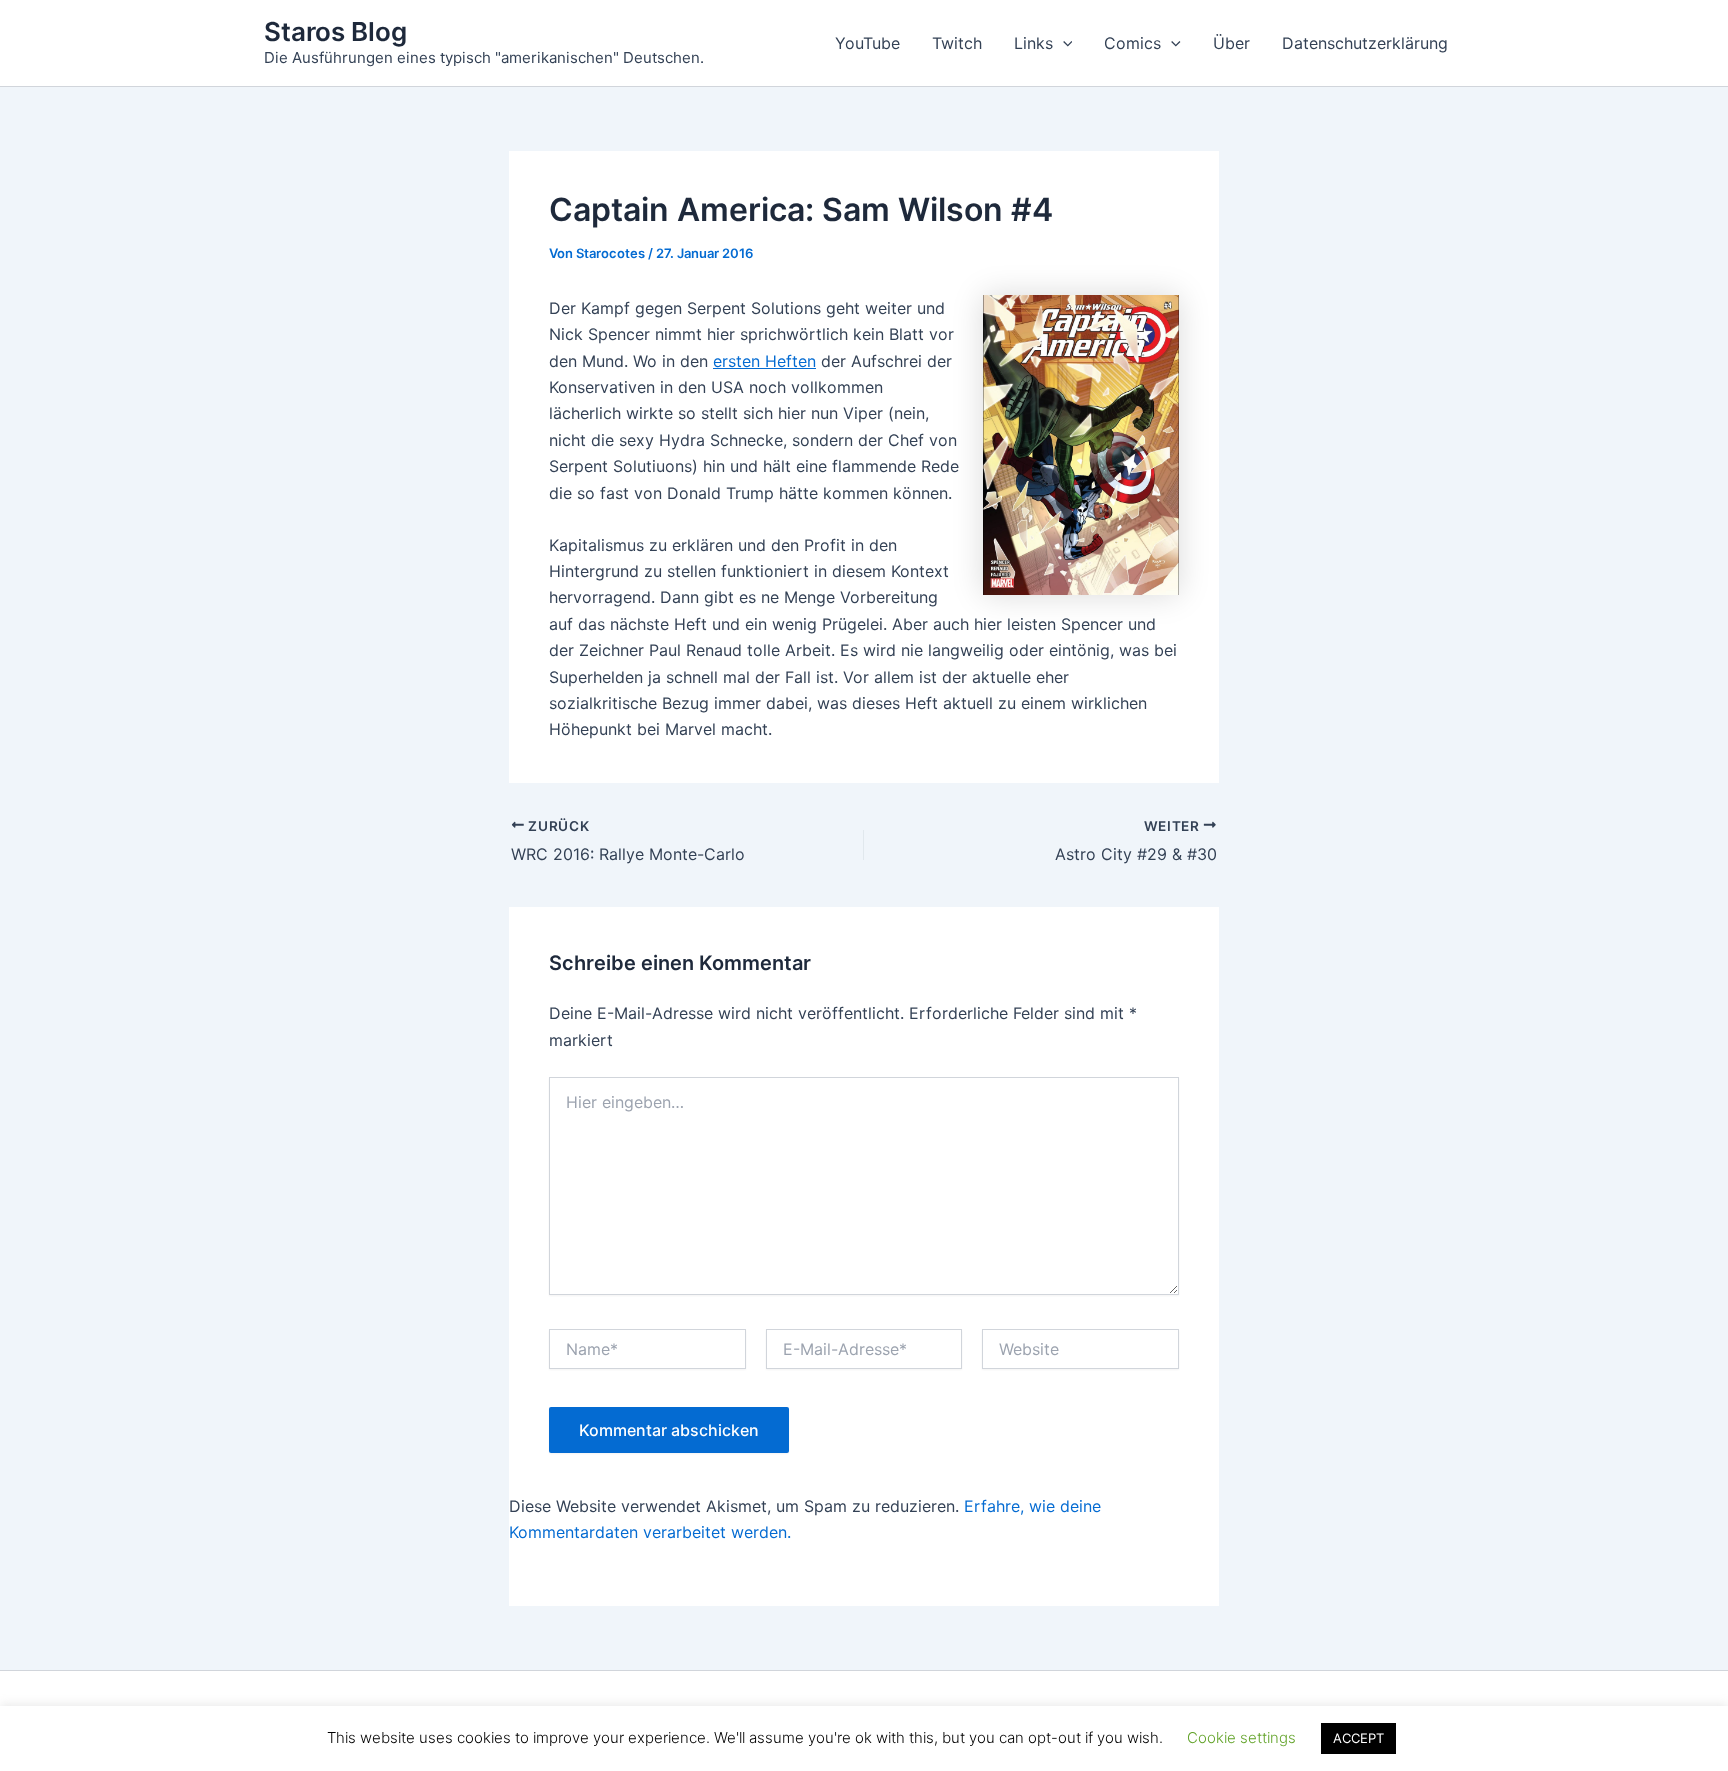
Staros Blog (335, 31)
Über (1231, 43)
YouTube (867, 43)
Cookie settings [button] (1241, 1737)
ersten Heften (764, 361)
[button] (1063, 43)
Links (1033, 43)
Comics (1132, 43)
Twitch (957, 43)
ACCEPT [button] (1358, 1738)
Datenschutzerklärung (1365, 43)
